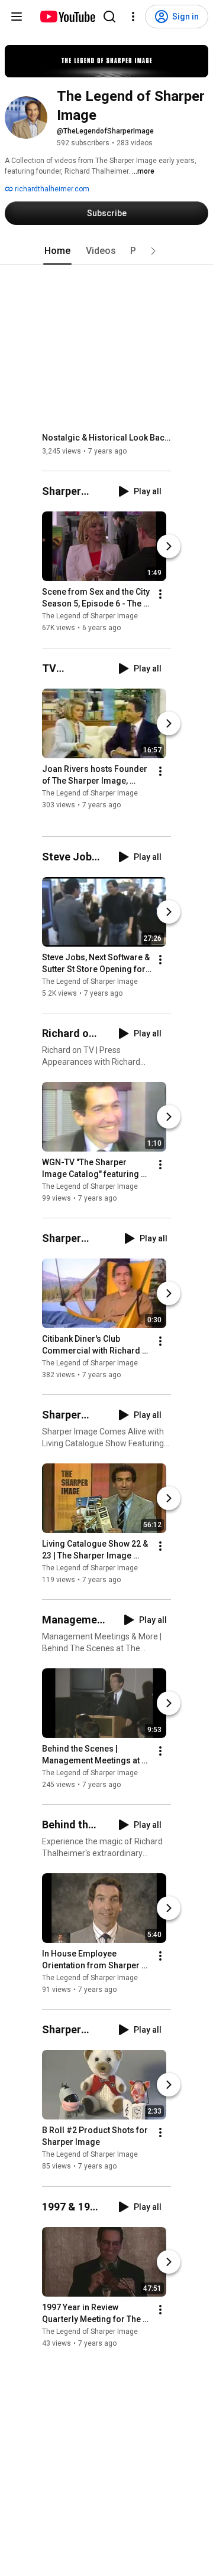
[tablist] (106, 251)
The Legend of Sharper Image (90, 617)
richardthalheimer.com (51, 189)
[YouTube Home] (67, 17)
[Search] (109, 17)
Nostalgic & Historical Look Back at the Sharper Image (107, 438)
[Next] (169, 547)
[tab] (57, 251)
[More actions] (160, 595)
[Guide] (17, 17)
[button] (153, 251)
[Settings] (133, 17)
